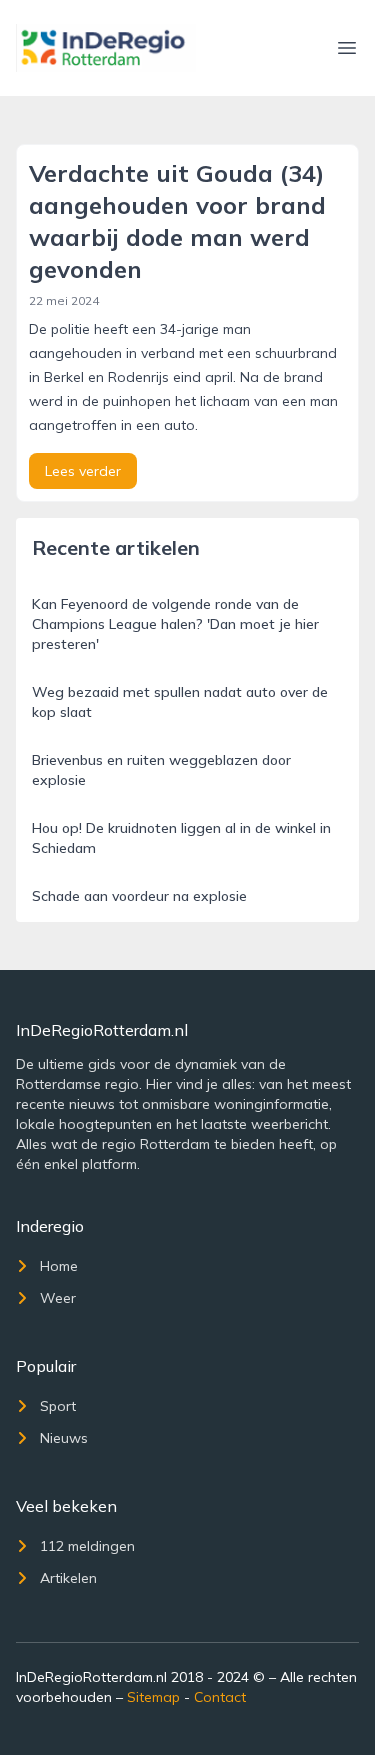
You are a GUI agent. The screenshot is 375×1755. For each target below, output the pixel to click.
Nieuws (64, 1438)
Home (59, 1266)
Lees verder (83, 471)
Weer (58, 1298)
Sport (58, 1406)
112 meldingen (87, 1546)
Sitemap (153, 1697)
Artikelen (68, 1578)
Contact (220, 1697)
